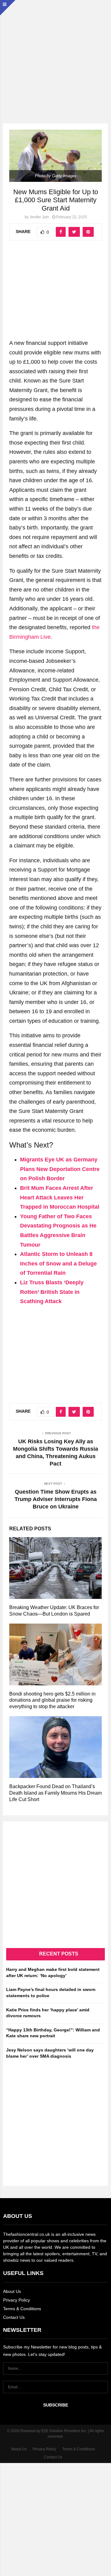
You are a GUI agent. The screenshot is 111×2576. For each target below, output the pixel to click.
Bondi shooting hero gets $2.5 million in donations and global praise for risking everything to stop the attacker (52, 1700)
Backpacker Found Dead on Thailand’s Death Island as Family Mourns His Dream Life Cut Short (55, 1793)
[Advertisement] (55, 56)
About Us (12, 2291)
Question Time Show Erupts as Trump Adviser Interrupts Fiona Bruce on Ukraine (56, 1499)
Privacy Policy (16, 2300)
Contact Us (14, 2317)
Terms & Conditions (22, 2309)
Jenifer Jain (39, 217)
